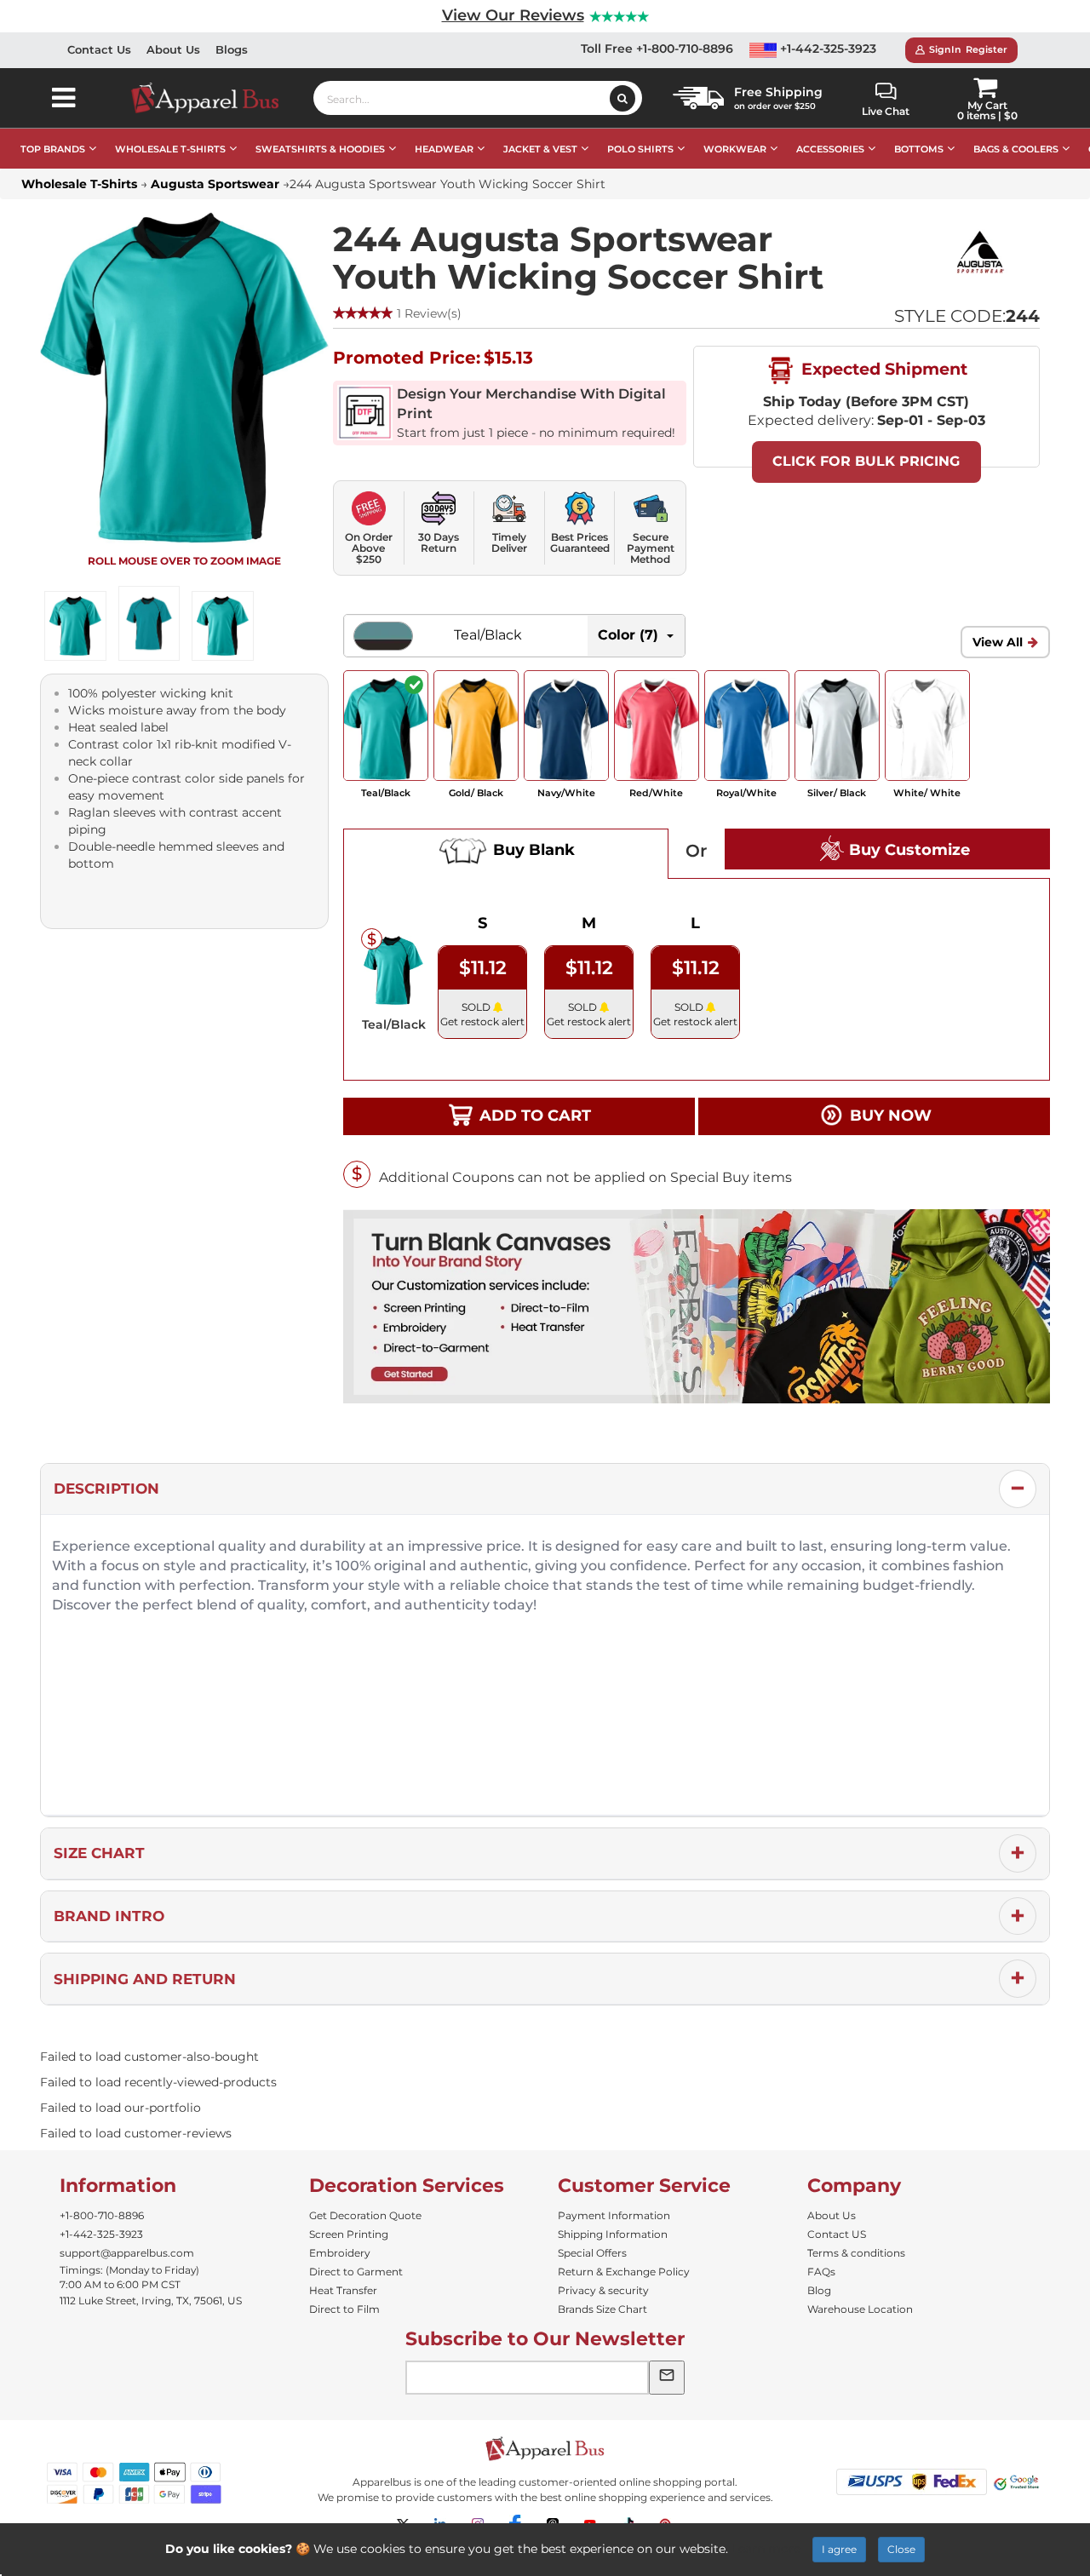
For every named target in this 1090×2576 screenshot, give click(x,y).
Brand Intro (109, 1916)
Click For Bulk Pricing (866, 461)
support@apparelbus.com (127, 2253)
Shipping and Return (145, 1979)
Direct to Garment (356, 2272)
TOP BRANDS (53, 149)
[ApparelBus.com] (214, 98)
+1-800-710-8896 (102, 2215)
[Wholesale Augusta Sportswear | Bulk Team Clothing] (980, 251)
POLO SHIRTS (640, 149)
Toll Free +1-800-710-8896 (657, 49)
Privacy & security (603, 2290)
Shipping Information (613, 2234)
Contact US (837, 2234)
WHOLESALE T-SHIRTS (170, 149)
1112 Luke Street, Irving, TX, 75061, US (151, 2301)
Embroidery (340, 2253)
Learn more (766, 2549)
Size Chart (99, 1853)
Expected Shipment (882, 369)
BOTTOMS (919, 149)
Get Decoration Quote (365, 2215)
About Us (173, 49)
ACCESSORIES (830, 149)
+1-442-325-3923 (826, 49)
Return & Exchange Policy (624, 2272)
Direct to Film (344, 2309)
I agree (839, 2549)
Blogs (232, 49)
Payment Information (614, 2215)
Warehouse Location (860, 2309)
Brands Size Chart (602, 2309)
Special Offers (592, 2253)
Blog (819, 2290)
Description (106, 1489)
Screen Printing (349, 2234)
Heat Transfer (343, 2290)
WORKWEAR (735, 149)
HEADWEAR (444, 149)
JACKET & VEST (540, 149)
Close (901, 2549)
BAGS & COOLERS (1016, 149)
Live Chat (886, 111)
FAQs (821, 2272)
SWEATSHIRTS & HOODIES (320, 149)
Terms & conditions (856, 2253)
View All (998, 642)
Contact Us (99, 49)
